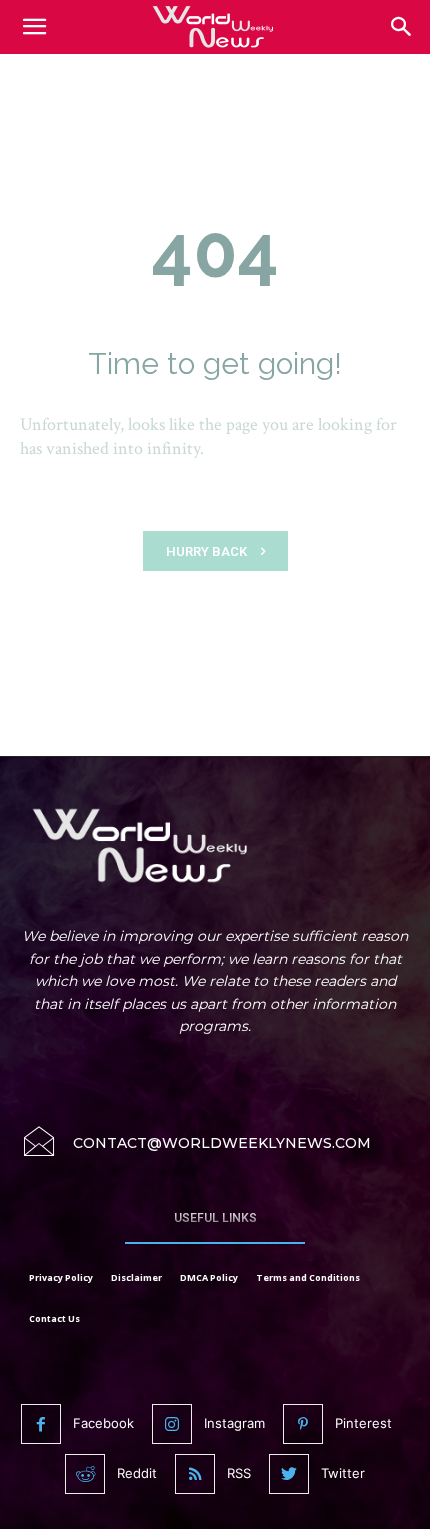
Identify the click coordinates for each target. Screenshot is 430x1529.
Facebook (103, 1423)
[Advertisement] (215, 109)
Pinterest (363, 1423)
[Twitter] (289, 1474)
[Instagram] (172, 1424)
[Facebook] (41, 1424)
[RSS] (195, 1474)
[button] (402, 27)
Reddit (137, 1473)
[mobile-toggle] (34, 27)
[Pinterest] (303, 1424)
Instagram (234, 1423)
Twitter (343, 1473)
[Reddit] (85, 1474)
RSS (239, 1473)
